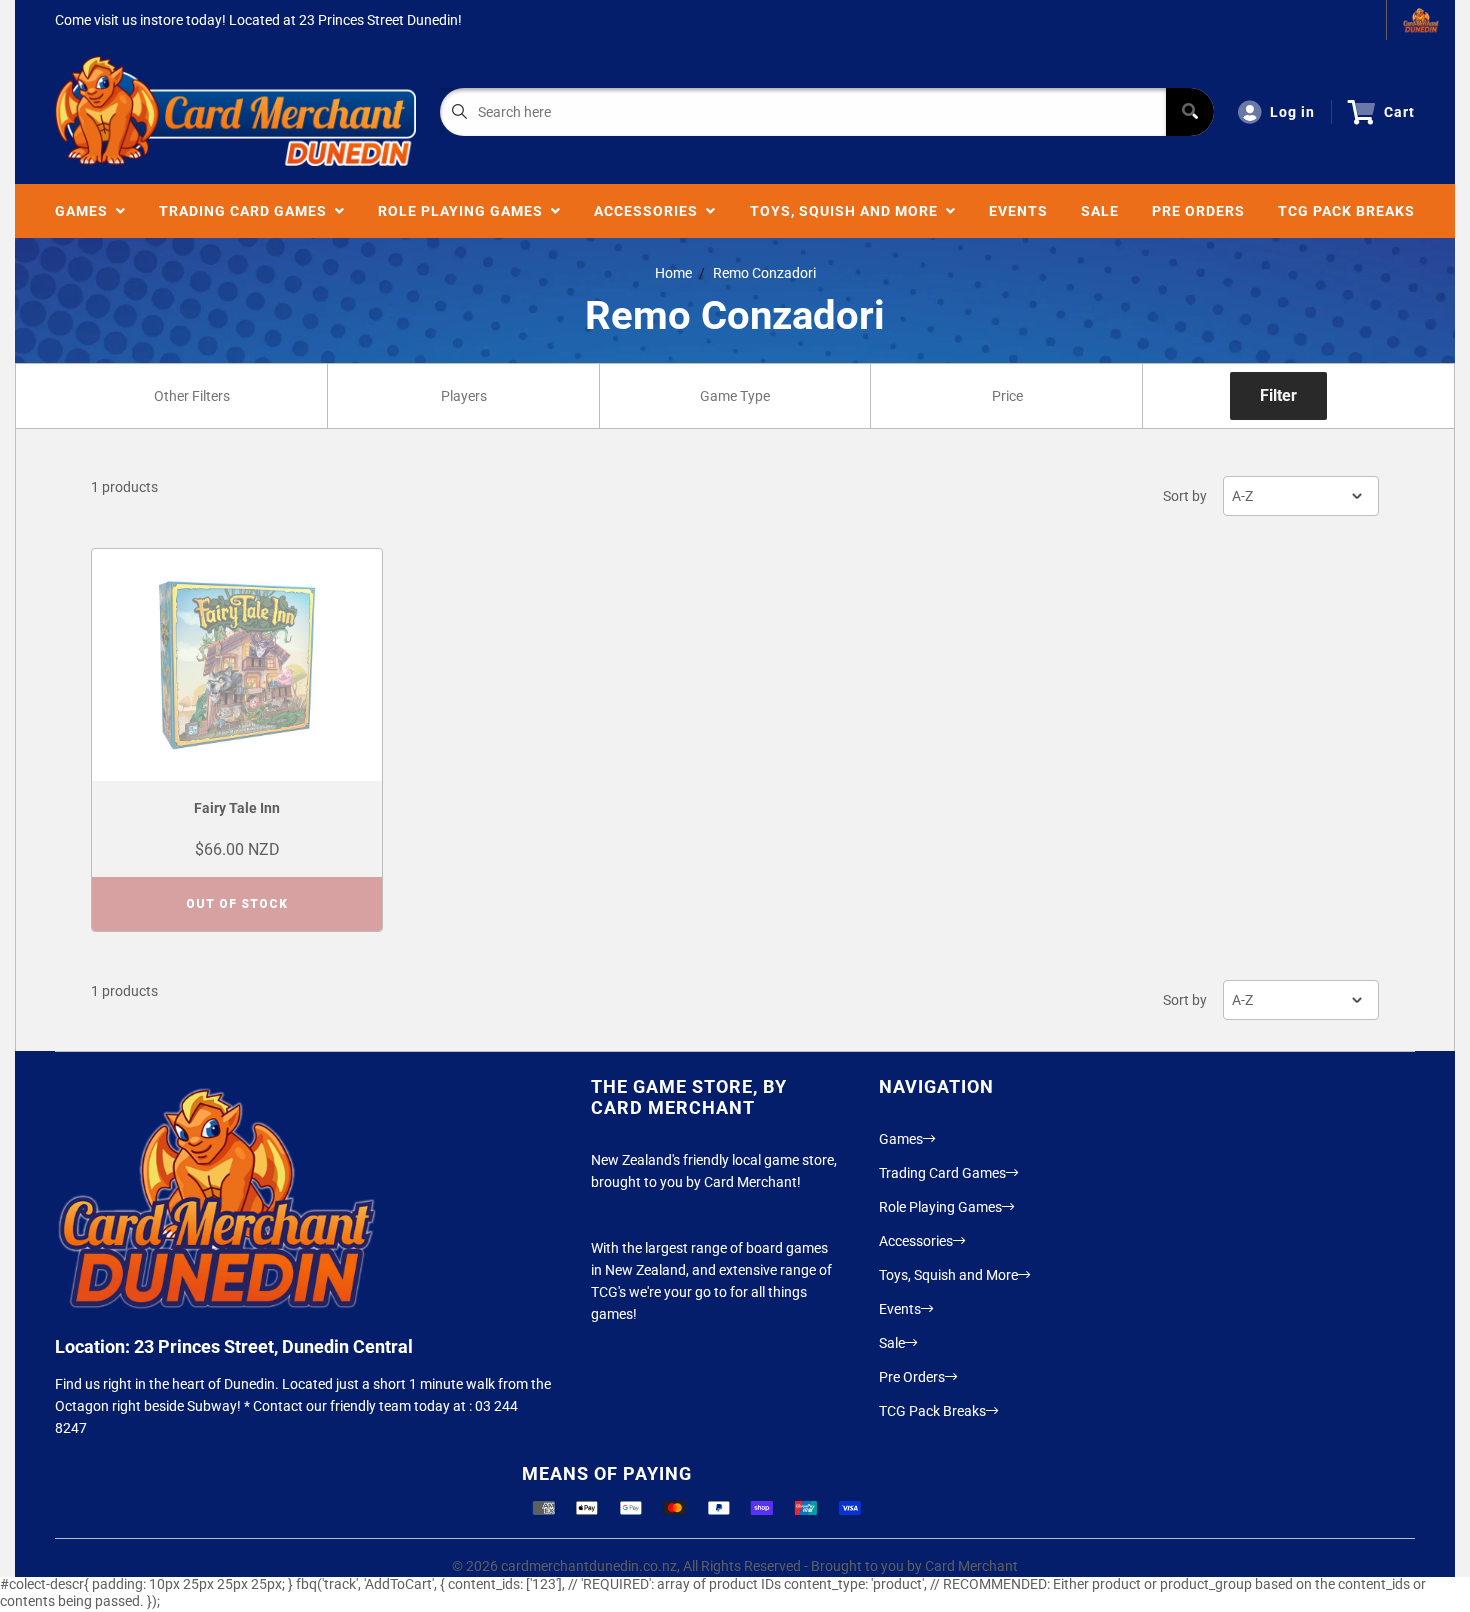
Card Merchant (971, 1566)
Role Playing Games (464, 211)
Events (1018, 211)
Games (85, 211)
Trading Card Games (247, 211)
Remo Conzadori (764, 273)
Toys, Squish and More (848, 211)
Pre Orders (1198, 211)
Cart (1399, 112)
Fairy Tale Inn (237, 808)
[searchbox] (193, 396)
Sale (1100, 211)
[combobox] (191, 396)
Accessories (650, 211)
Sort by (1185, 496)
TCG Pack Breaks (1346, 211)
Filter (1278, 395)
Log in (1292, 112)
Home (673, 273)
